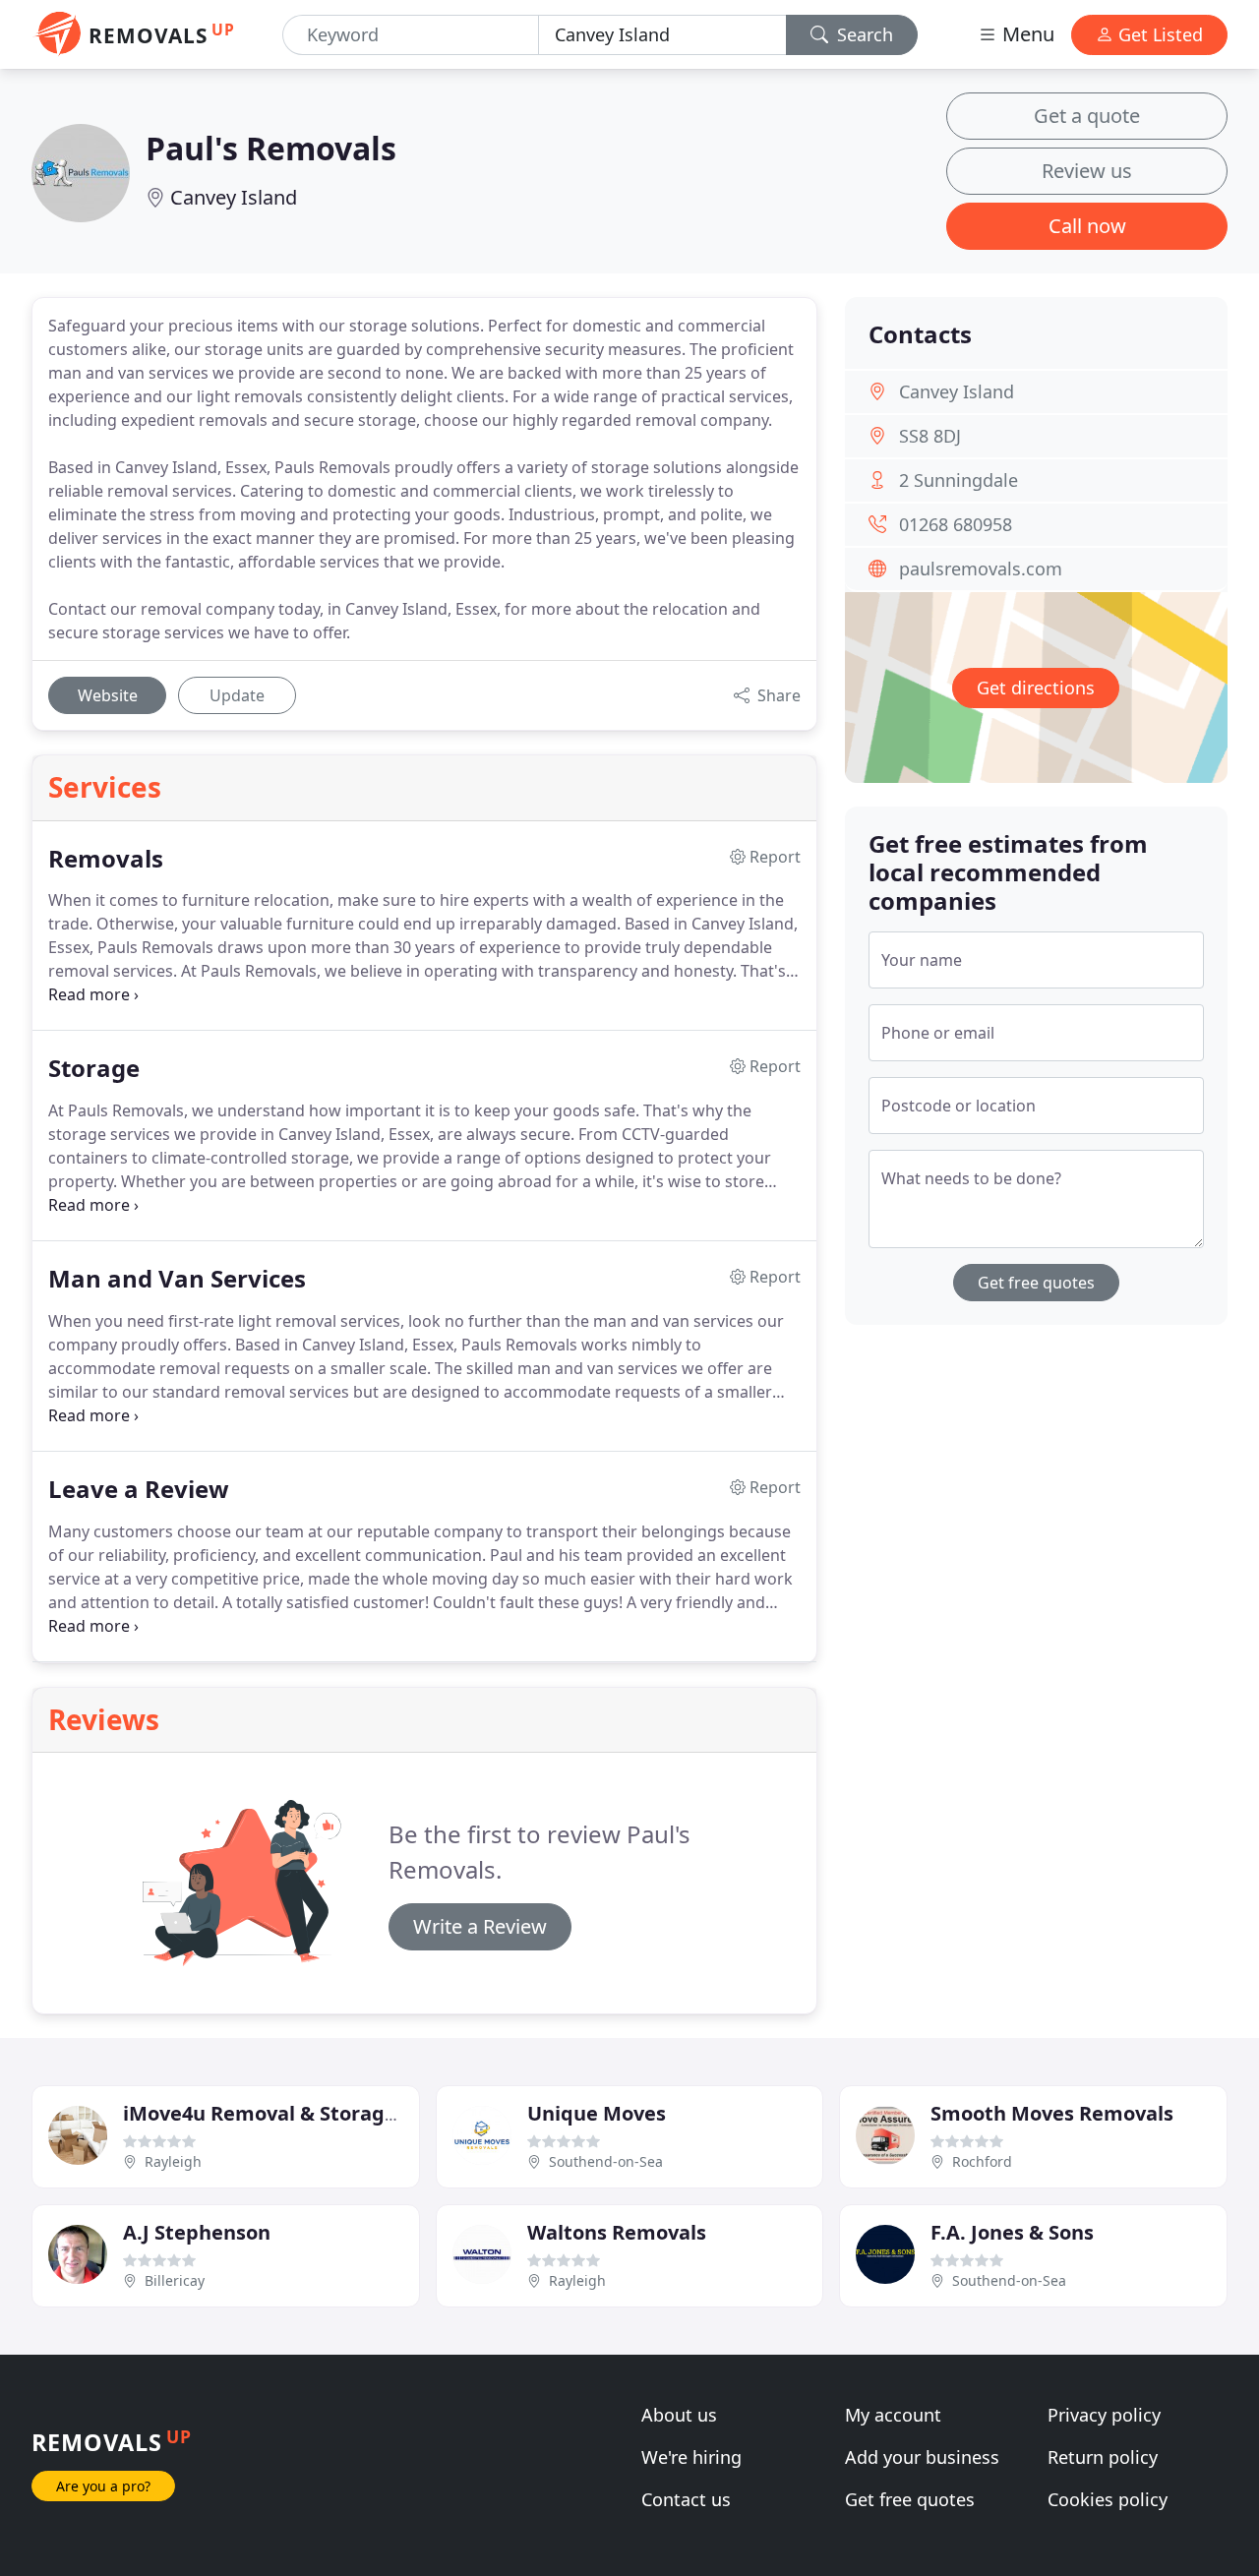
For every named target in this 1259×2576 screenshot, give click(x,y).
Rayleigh (173, 2161)
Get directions (1036, 688)
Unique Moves (597, 2113)
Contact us (686, 2499)
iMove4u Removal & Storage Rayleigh (304, 2113)
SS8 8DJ (930, 436)
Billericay (175, 2280)
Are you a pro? (103, 2486)
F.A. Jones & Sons (1012, 2232)
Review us (1087, 171)
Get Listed (1158, 34)
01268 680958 (956, 524)
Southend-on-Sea (606, 2161)
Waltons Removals (617, 2232)
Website (108, 695)
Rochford (982, 2161)
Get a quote (1087, 116)
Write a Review (480, 1926)
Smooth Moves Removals (1052, 2113)
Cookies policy (1108, 2499)
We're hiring (691, 2457)
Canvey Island (234, 197)
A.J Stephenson (197, 2232)
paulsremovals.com (981, 569)
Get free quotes (1036, 1283)
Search (863, 34)
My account (893, 2415)
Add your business (922, 2457)
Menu (1026, 34)
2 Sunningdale (959, 480)
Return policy (1103, 2457)
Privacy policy (1104, 2415)
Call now (1087, 226)
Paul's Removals (271, 148)
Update (237, 695)
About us (679, 2415)
